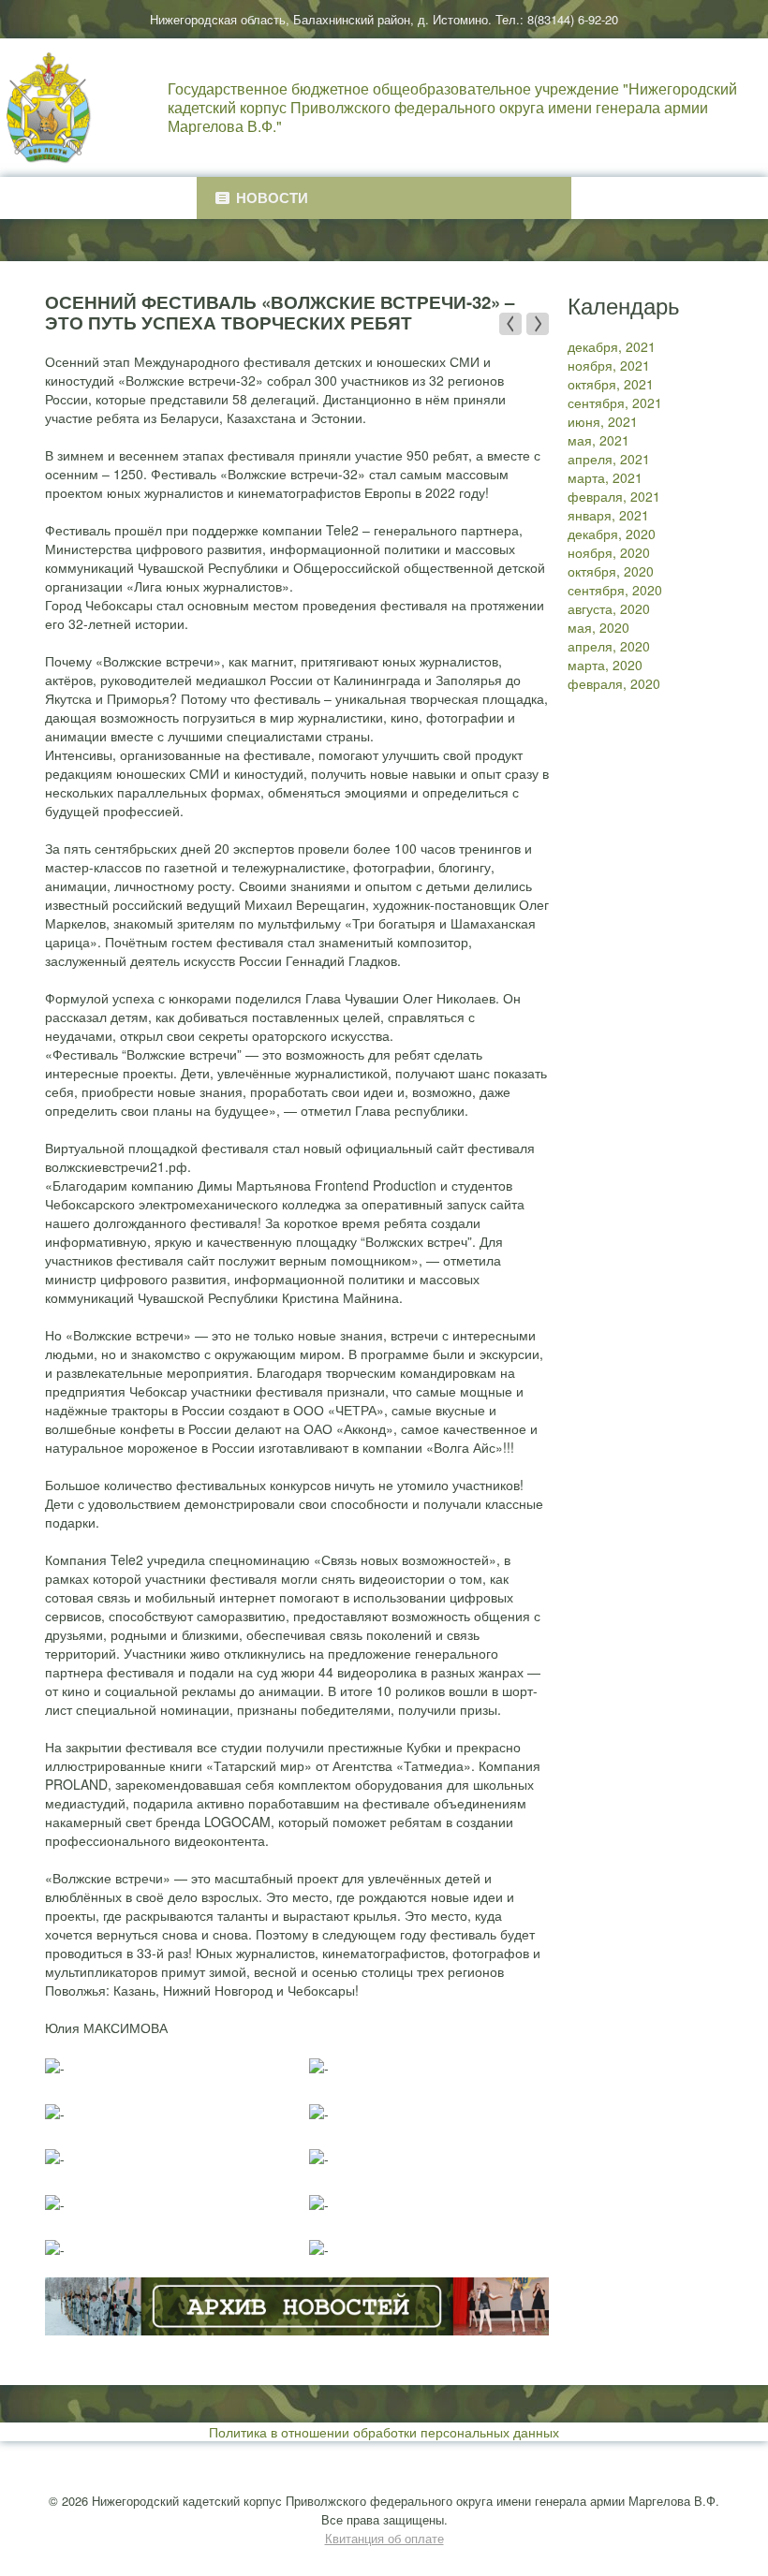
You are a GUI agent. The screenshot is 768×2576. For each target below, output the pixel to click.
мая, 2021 (598, 440)
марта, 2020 (605, 665)
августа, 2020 (609, 608)
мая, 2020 (598, 627)
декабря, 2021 (612, 346)
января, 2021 (608, 515)
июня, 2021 (603, 421)
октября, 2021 (611, 384)
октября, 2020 (611, 571)
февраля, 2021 (614, 496)
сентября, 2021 (615, 402)
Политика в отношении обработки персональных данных (384, 2432)
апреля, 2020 (609, 646)
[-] (55, 2067)
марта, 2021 (605, 477)
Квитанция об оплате (384, 2538)
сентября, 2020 (615, 590)
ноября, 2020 (609, 552)
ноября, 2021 (609, 365)
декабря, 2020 (612, 534)
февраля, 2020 (614, 683)
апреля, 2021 (609, 459)
